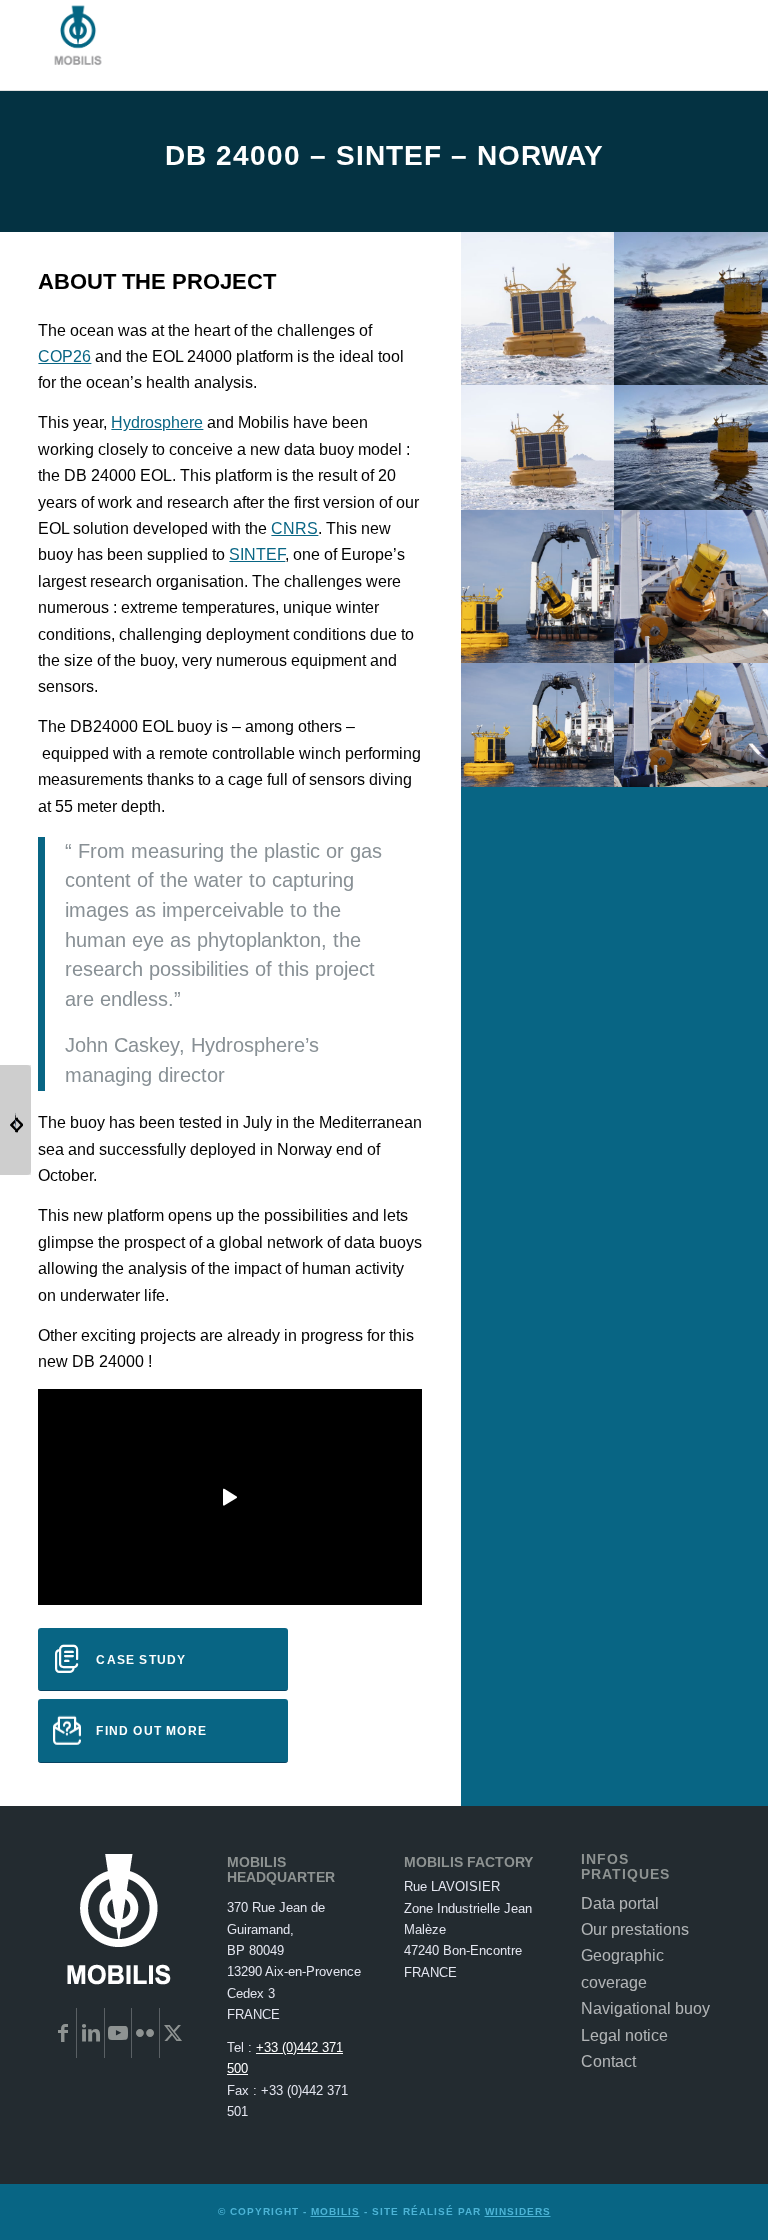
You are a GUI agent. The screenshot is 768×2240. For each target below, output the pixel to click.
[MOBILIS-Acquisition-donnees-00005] (691, 649)
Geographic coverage (622, 1968)
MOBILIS (335, 2211)
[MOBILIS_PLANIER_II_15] (538, 371)
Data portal (620, 1903)
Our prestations (635, 1929)
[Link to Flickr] (145, 2033)
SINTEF (257, 554)
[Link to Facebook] (63, 2033)
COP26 (64, 356)
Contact (608, 2061)
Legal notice (624, 2035)
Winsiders (518, 2211)
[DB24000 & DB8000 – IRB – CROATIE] (15, 1120)
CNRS (294, 528)
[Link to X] (173, 2033)
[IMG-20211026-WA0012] (691, 371)
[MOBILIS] (78, 45)
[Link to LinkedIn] (90, 2033)
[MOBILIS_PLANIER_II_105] (538, 649)
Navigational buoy (645, 2008)
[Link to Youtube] (118, 2033)
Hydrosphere (157, 422)
